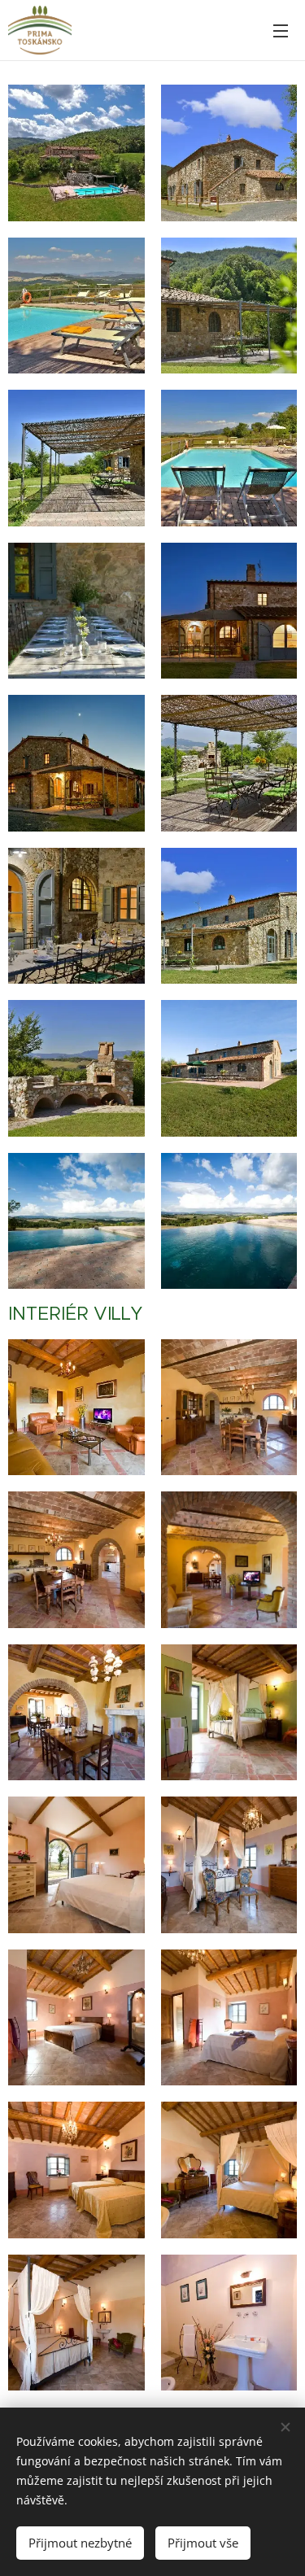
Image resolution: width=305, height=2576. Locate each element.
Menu (281, 30)
